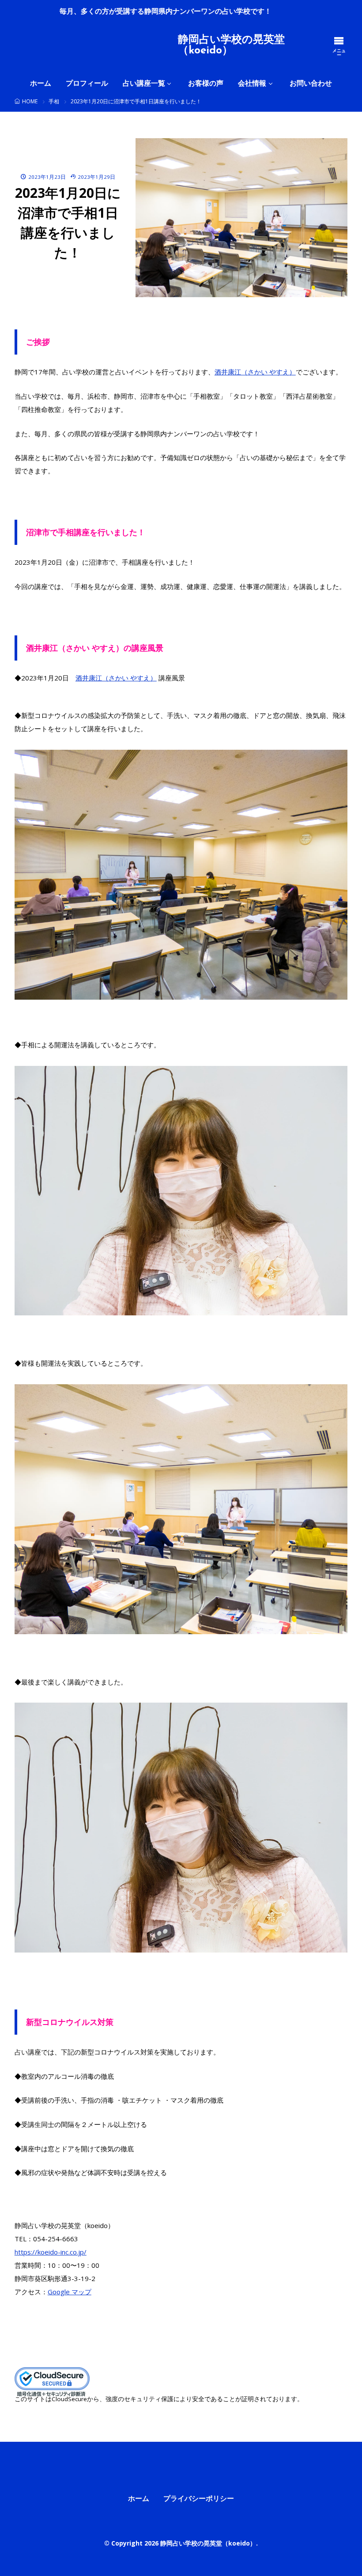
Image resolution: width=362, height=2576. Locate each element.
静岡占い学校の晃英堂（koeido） (231, 45)
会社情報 (252, 83)
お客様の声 (206, 83)
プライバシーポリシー (199, 2498)
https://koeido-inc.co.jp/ (51, 2252)
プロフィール (87, 83)
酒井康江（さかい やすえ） (255, 372)
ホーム (41, 83)
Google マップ (70, 2292)
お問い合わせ (311, 83)
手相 (54, 101)
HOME (30, 101)
